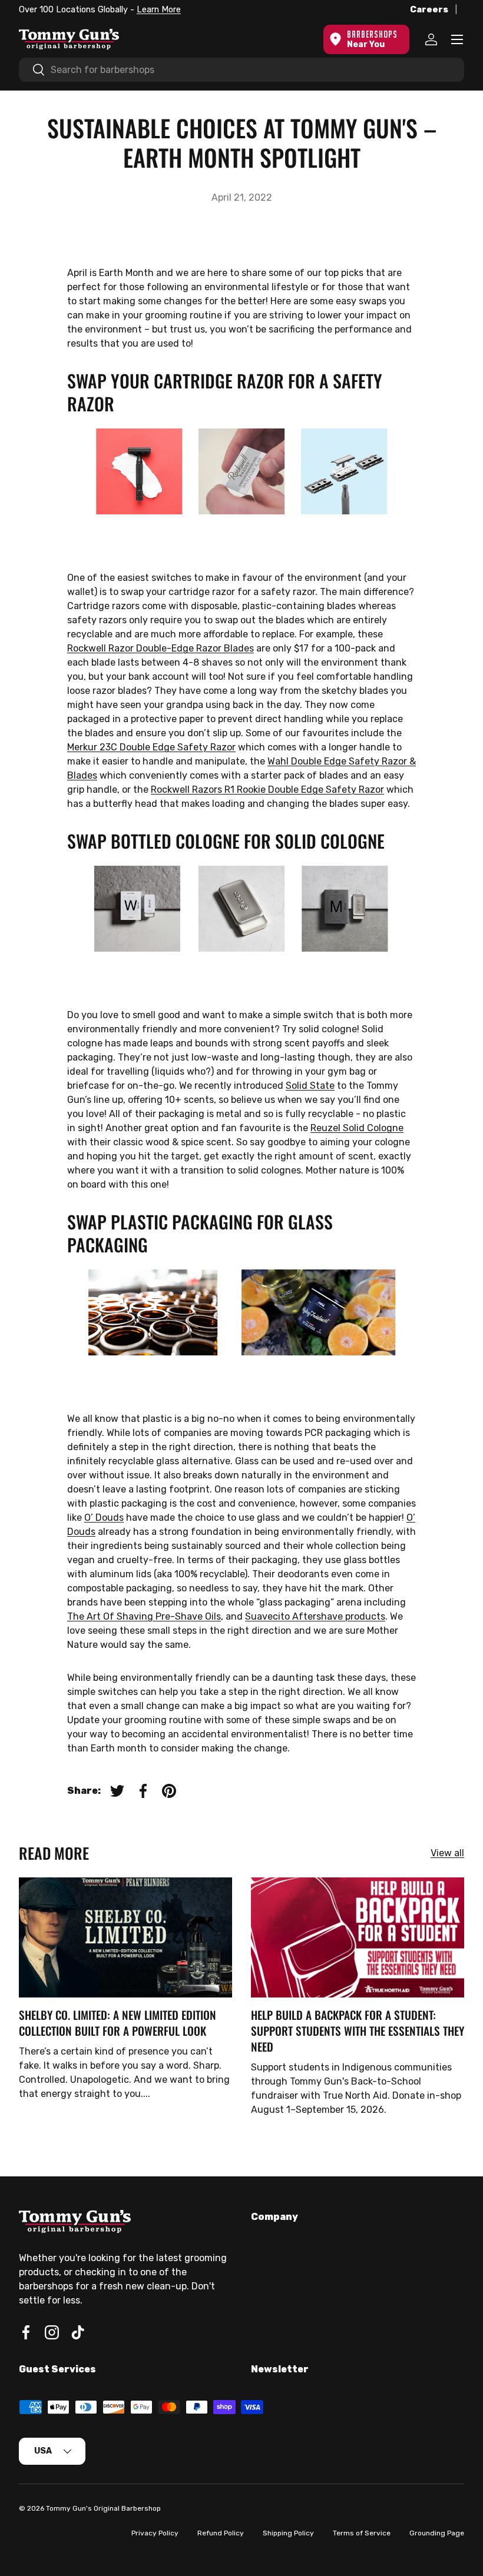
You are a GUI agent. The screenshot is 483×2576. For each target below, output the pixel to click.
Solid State (310, 1086)
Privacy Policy (155, 2533)
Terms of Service (362, 2533)
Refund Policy (221, 2533)
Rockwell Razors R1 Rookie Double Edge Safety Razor (267, 790)
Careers (429, 10)
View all (447, 1853)
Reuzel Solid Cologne (357, 1128)
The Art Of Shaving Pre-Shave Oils (144, 1616)
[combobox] (241, 70)
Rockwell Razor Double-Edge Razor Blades (161, 648)
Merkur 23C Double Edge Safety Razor (151, 747)
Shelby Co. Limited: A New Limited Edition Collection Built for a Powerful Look (118, 2023)
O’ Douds (104, 1518)
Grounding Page (437, 2533)
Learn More (159, 10)
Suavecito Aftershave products (315, 1616)
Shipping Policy (288, 2533)
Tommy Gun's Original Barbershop (103, 2508)
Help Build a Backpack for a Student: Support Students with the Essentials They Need (358, 2031)
